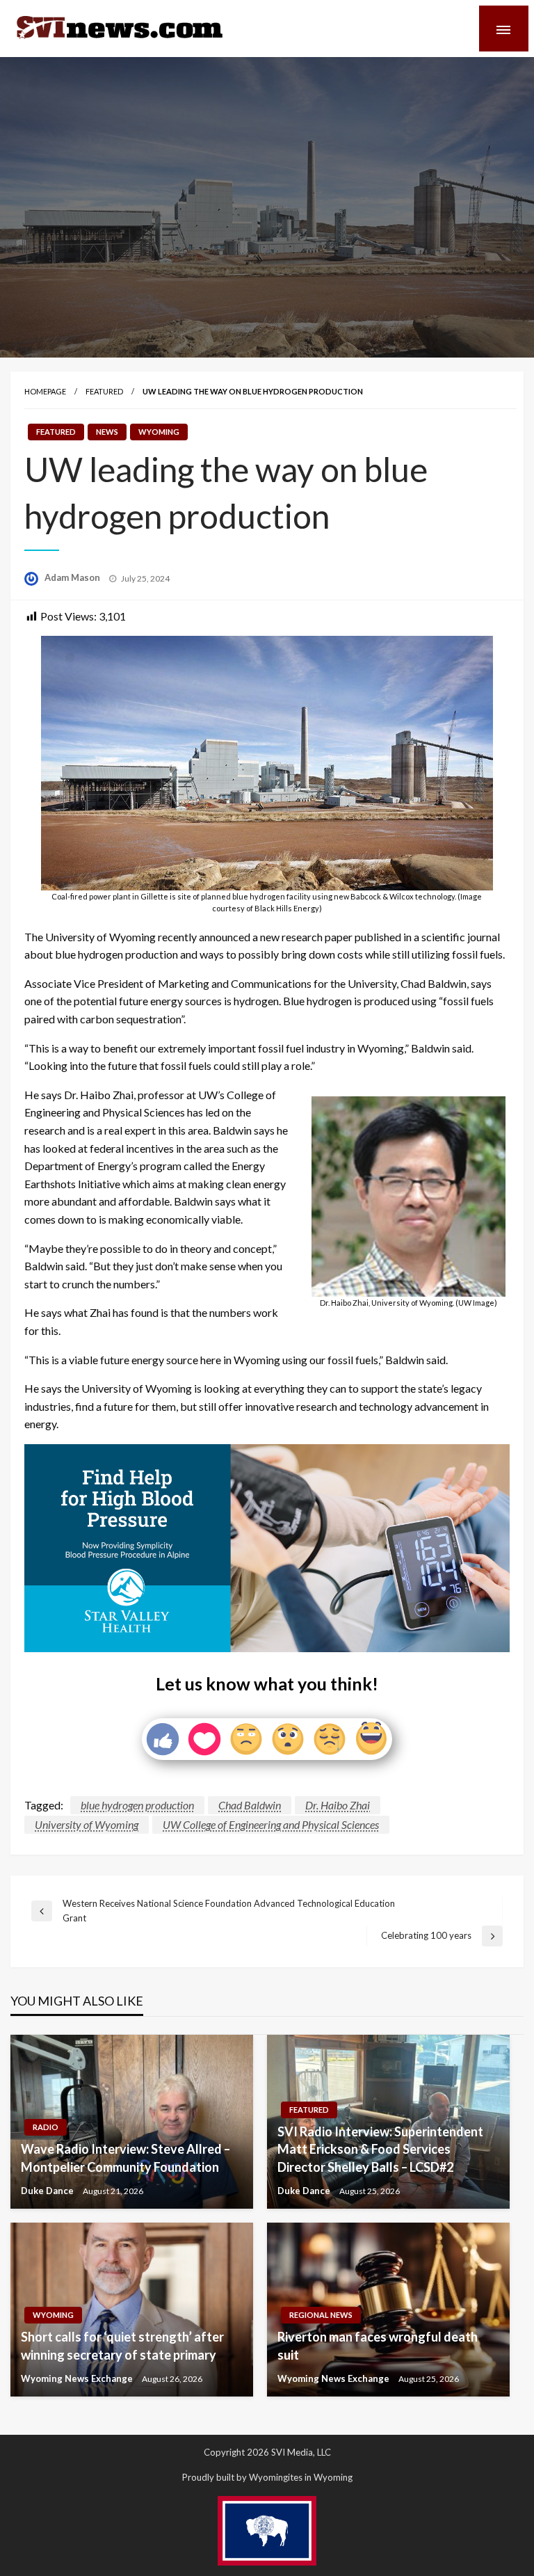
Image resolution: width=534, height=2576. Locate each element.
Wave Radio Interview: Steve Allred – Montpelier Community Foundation (126, 2158)
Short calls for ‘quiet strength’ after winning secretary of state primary (122, 2345)
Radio (46, 2127)
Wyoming (159, 432)
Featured (104, 391)
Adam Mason (73, 577)
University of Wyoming (87, 1824)
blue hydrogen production (137, 1805)
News (107, 432)
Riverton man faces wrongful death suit (378, 2345)
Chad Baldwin (250, 1805)
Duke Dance (48, 2191)
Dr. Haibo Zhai (338, 1805)
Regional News (321, 2315)
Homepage (45, 391)
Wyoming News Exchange (78, 2378)
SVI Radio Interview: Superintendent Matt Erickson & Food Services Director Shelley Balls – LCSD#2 (380, 2149)
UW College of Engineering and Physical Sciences (271, 1824)
